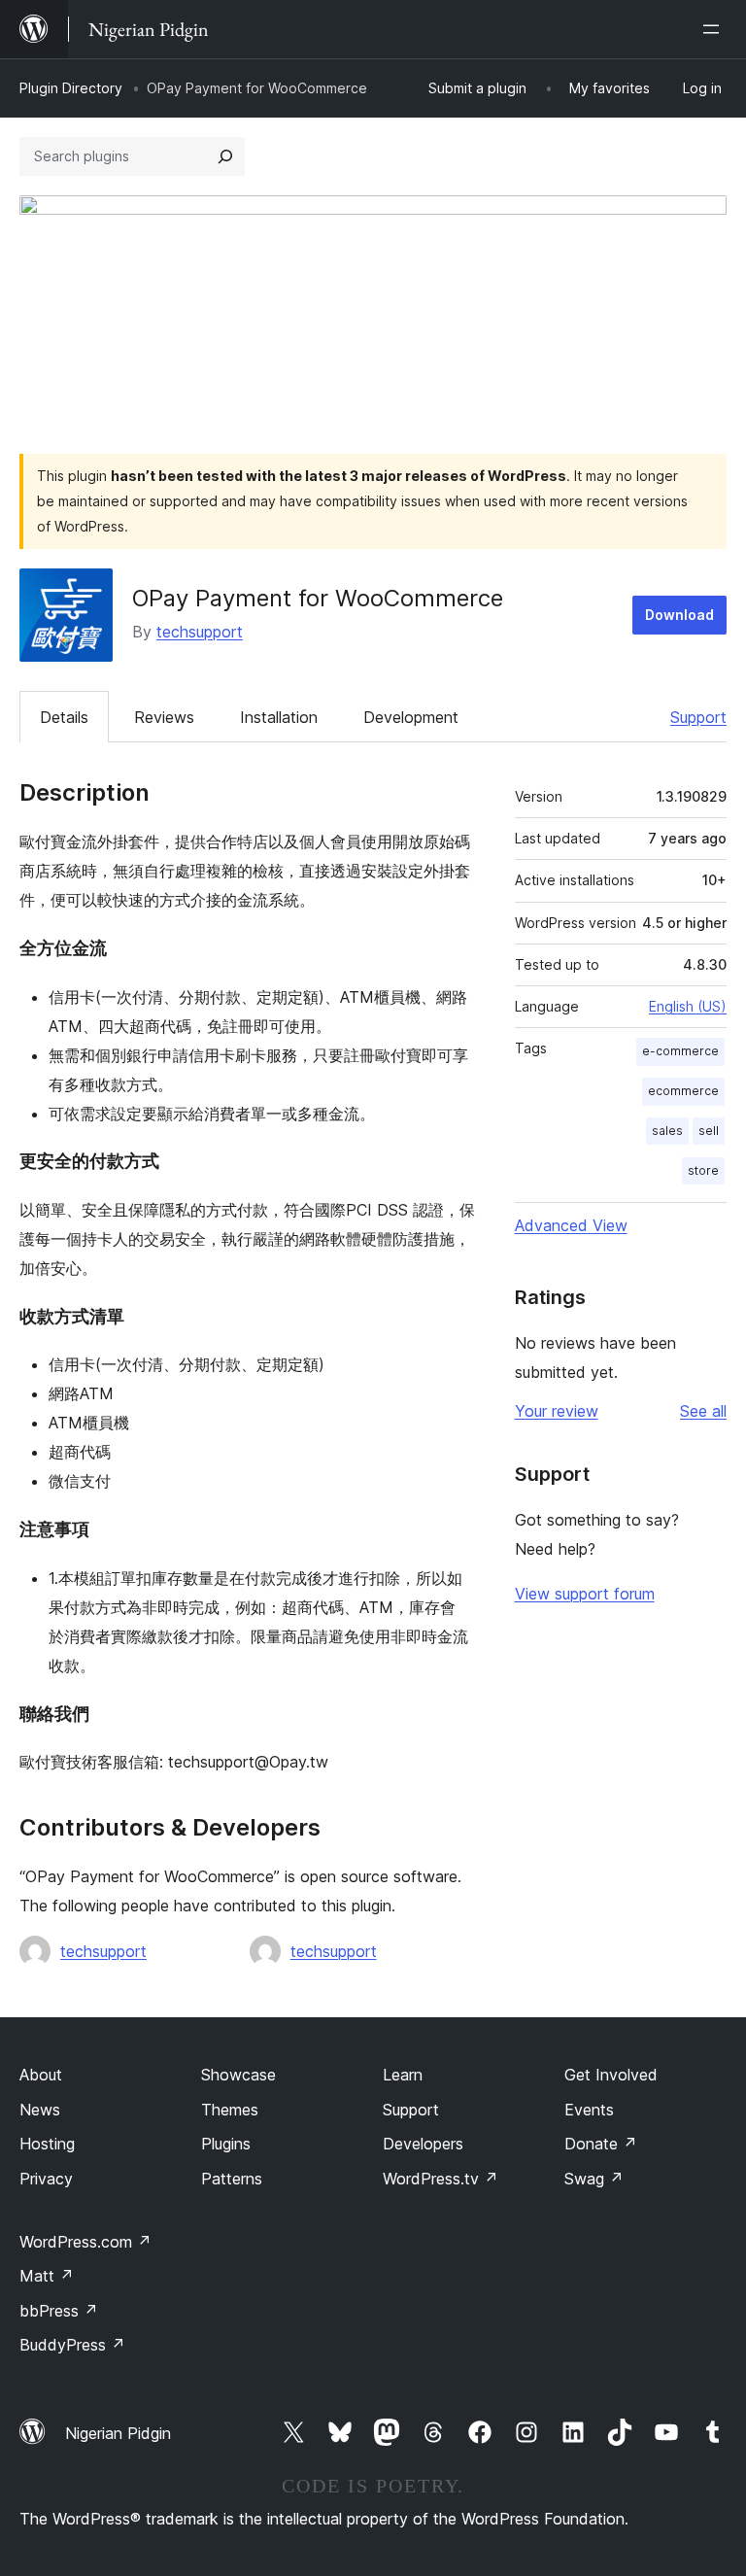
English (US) (688, 1006)
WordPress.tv (441, 2179)
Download (679, 615)
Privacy (46, 2179)
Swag (594, 2179)
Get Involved (611, 2075)
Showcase (238, 2075)
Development (411, 717)
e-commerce (680, 1051)
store (703, 1170)
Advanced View (571, 1225)
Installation (279, 717)
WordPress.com (85, 2242)
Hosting (47, 2144)
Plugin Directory (71, 88)
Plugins (226, 2144)
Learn (403, 2075)
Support (698, 717)
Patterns (232, 2179)
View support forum (585, 1594)
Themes (230, 2110)
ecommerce (683, 1091)
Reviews (164, 717)
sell (709, 1131)
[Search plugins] (225, 156)
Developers (423, 2144)
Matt (47, 2276)
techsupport (200, 632)
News (40, 2110)
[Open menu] (715, 29)
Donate (601, 2144)
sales (667, 1131)
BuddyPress (72, 2345)
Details (64, 717)
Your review (557, 1411)
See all (703, 1411)
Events (589, 2110)
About (41, 2075)
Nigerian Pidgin (118, 2433)
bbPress (59, 2311)
